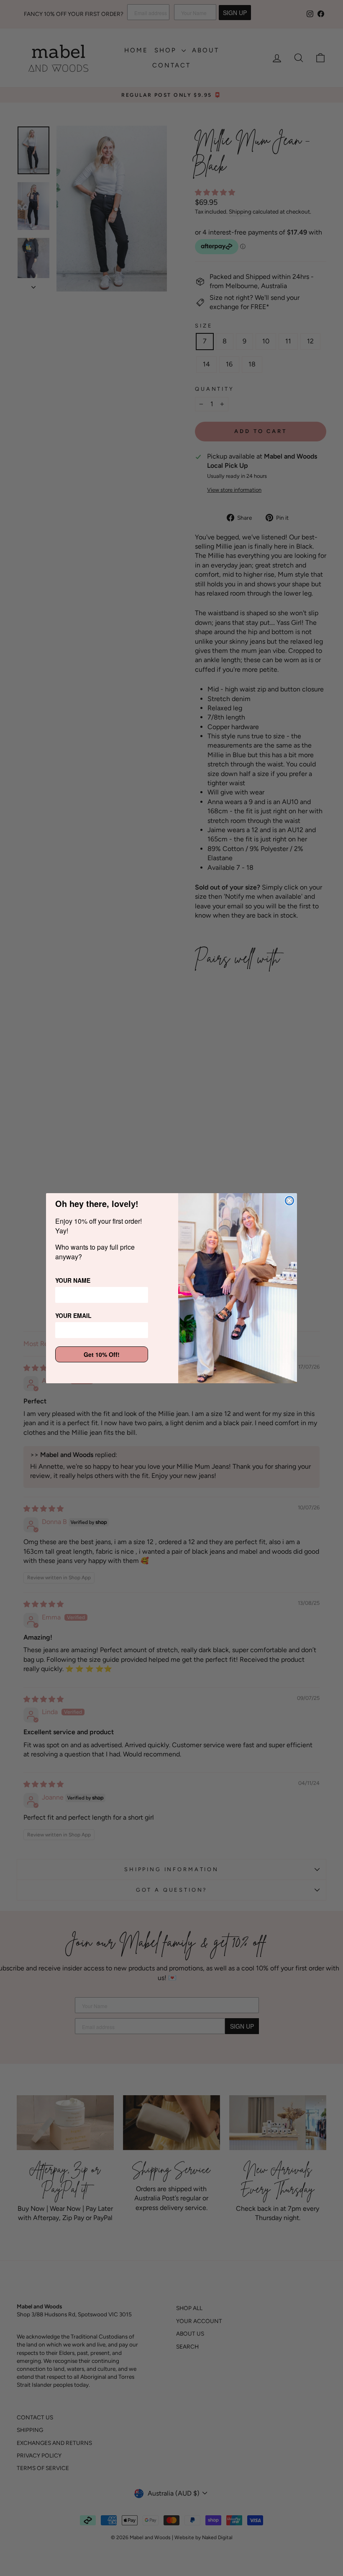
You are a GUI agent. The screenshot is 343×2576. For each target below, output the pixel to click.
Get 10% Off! (102, 1354)
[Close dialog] (289, 1201)
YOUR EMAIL (73, 1315)
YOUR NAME (73, 1280)
